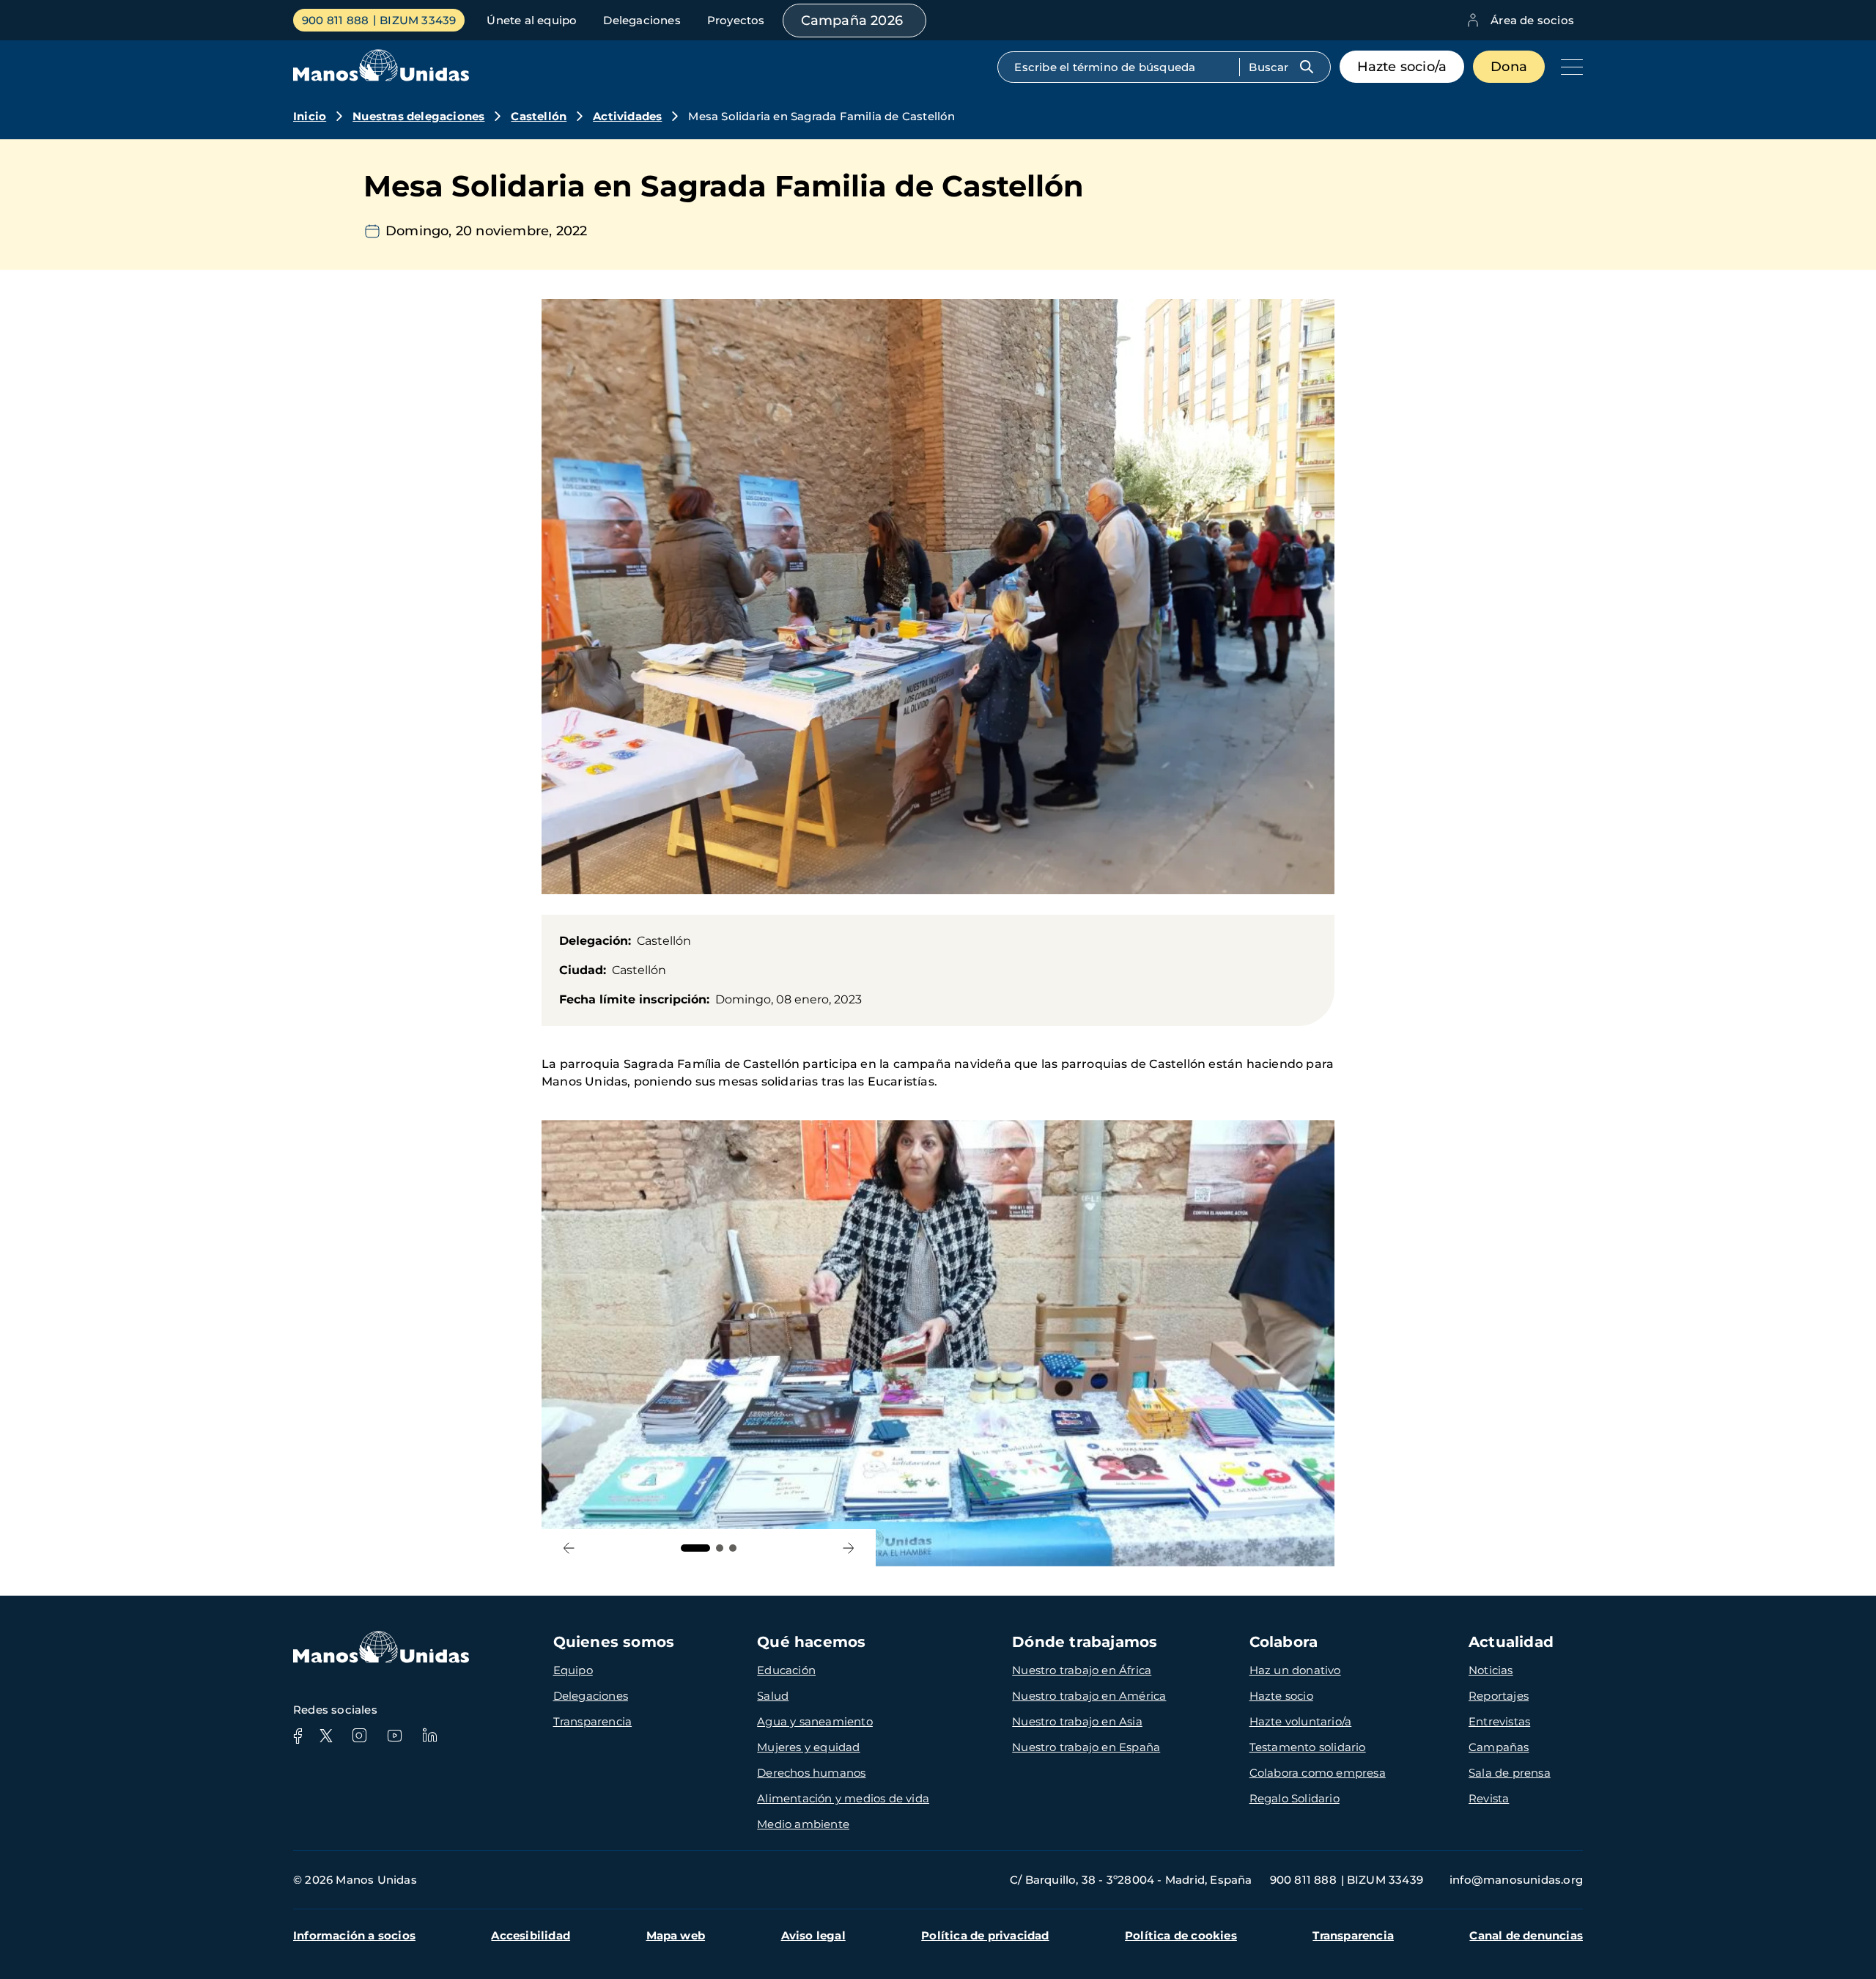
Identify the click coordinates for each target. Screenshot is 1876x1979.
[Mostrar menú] (1568, 67)
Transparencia (593, 1721)
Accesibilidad (531, 1935)
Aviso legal (813, 1935)
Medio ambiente (803, 1824)
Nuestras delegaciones (418, 116)
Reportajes (1499, 1696)
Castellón (539, 116)
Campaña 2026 (852, 21)
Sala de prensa (1510, 1773)
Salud (773, 1696)
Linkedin (429, 1736)
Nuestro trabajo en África (1082, 1670)
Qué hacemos (811, 1642)
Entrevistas (1499, 1721)
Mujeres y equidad (808, 1747)
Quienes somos (614, 1642)
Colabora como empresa (1318, 1773)
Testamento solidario (1308, 1747)
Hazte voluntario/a (1301, 1721)
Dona (1509, 67)
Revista (1489, 1798)
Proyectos (736, 20)
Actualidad (1511, 1642)
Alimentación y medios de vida (843, 1798)
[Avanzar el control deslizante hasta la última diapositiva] (569, 1548)
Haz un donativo (1295, 1670)
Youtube (394, 1736)
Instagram (359, 1736)
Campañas (1499, 1747)
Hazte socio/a (1402, 67)
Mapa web (676, 1935)
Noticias (1491, 1670)
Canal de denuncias (1526, 1935)
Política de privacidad (985, 1935)
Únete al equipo (532, 20)
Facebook (298, 1736)
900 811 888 (335, 20)
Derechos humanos (811, 1773)
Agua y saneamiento (815, 1721)
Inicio (310, 116)
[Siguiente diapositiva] (848, 1548)
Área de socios (1532, 20)
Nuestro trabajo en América (1089, 1696)
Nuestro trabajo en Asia (1077, 1721)
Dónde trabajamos (1085, 1642)
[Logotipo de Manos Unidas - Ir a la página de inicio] (381, 77)
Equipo (573, 1670)
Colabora (1284, 1642)
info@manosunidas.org (1516, 1880)
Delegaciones (642, 20)
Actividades (627, 116)
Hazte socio (1281, 1696)
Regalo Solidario (1295, 1798)
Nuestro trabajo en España (1086, 1747)
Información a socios (354, 1935)
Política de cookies (1181, 1935)
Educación (786, 1670)
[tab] (695, 1548)
